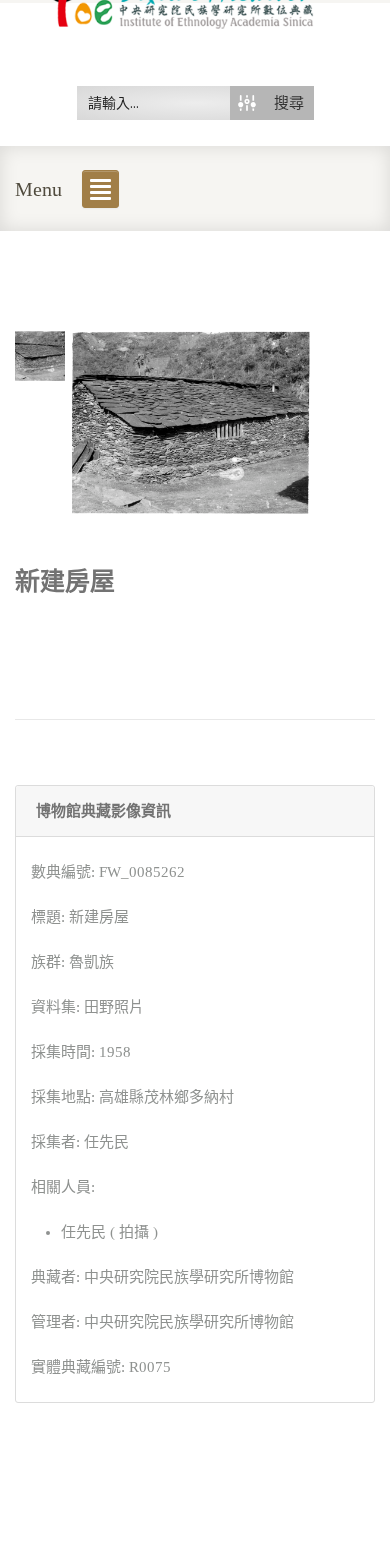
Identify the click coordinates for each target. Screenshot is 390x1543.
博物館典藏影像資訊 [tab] (103, 811)
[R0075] (40, 354)
